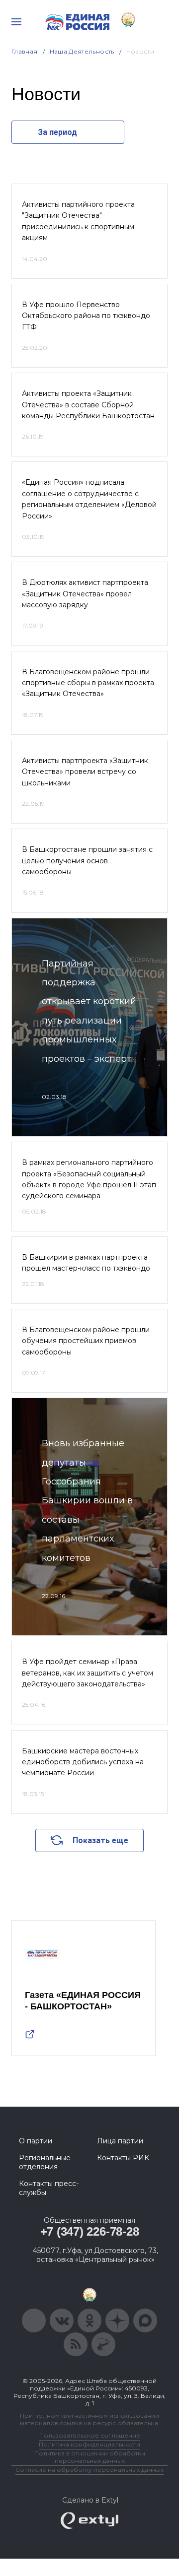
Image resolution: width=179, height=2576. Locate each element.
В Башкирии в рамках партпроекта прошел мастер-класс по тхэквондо (86, 1263)
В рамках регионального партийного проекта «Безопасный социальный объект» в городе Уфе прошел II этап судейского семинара (89, 1179)
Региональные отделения (45, 2162)
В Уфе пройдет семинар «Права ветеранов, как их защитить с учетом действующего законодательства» (88, 1673)
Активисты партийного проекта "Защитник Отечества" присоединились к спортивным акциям (78, 221)
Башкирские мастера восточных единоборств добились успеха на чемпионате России (83, 1762)
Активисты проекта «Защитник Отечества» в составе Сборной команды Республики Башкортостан (88, 405)
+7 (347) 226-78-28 (90, 2231)
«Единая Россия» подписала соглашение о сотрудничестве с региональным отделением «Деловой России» (89, 499)
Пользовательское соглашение (90, 2435)
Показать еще (100, 1840)
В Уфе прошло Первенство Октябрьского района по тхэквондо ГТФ (86, 316)
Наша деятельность (82, 51)
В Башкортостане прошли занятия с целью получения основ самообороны (87, 861)
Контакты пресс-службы (49, 2188)
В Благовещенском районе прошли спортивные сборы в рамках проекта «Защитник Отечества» (88, 683)
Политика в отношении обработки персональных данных (90, 2457)
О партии (36, 2141)
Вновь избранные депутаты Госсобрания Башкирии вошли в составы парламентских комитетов (87, 1500)
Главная (25, 51)
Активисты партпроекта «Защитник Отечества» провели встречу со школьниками (85, 772)
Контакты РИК (123, 2158)
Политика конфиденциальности (89, 2444)
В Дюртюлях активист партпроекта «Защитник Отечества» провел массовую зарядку (85, 594)
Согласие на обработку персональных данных (89, 2470)
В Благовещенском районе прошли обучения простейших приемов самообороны (86, 1341)
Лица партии (120, 2141)
